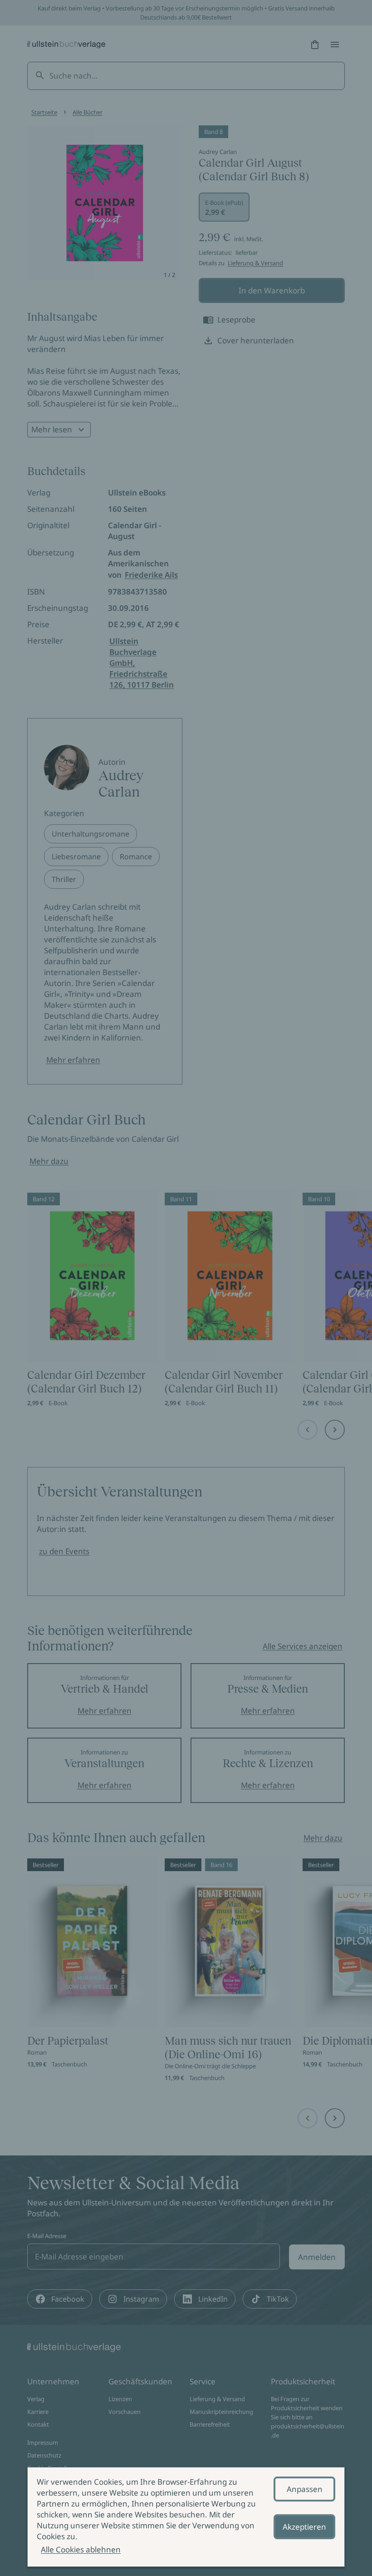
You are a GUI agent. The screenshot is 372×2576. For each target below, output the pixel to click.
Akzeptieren (304, 2527)
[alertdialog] (186, 2517)
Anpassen (305, 2489)
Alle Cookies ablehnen (81, 2549)
